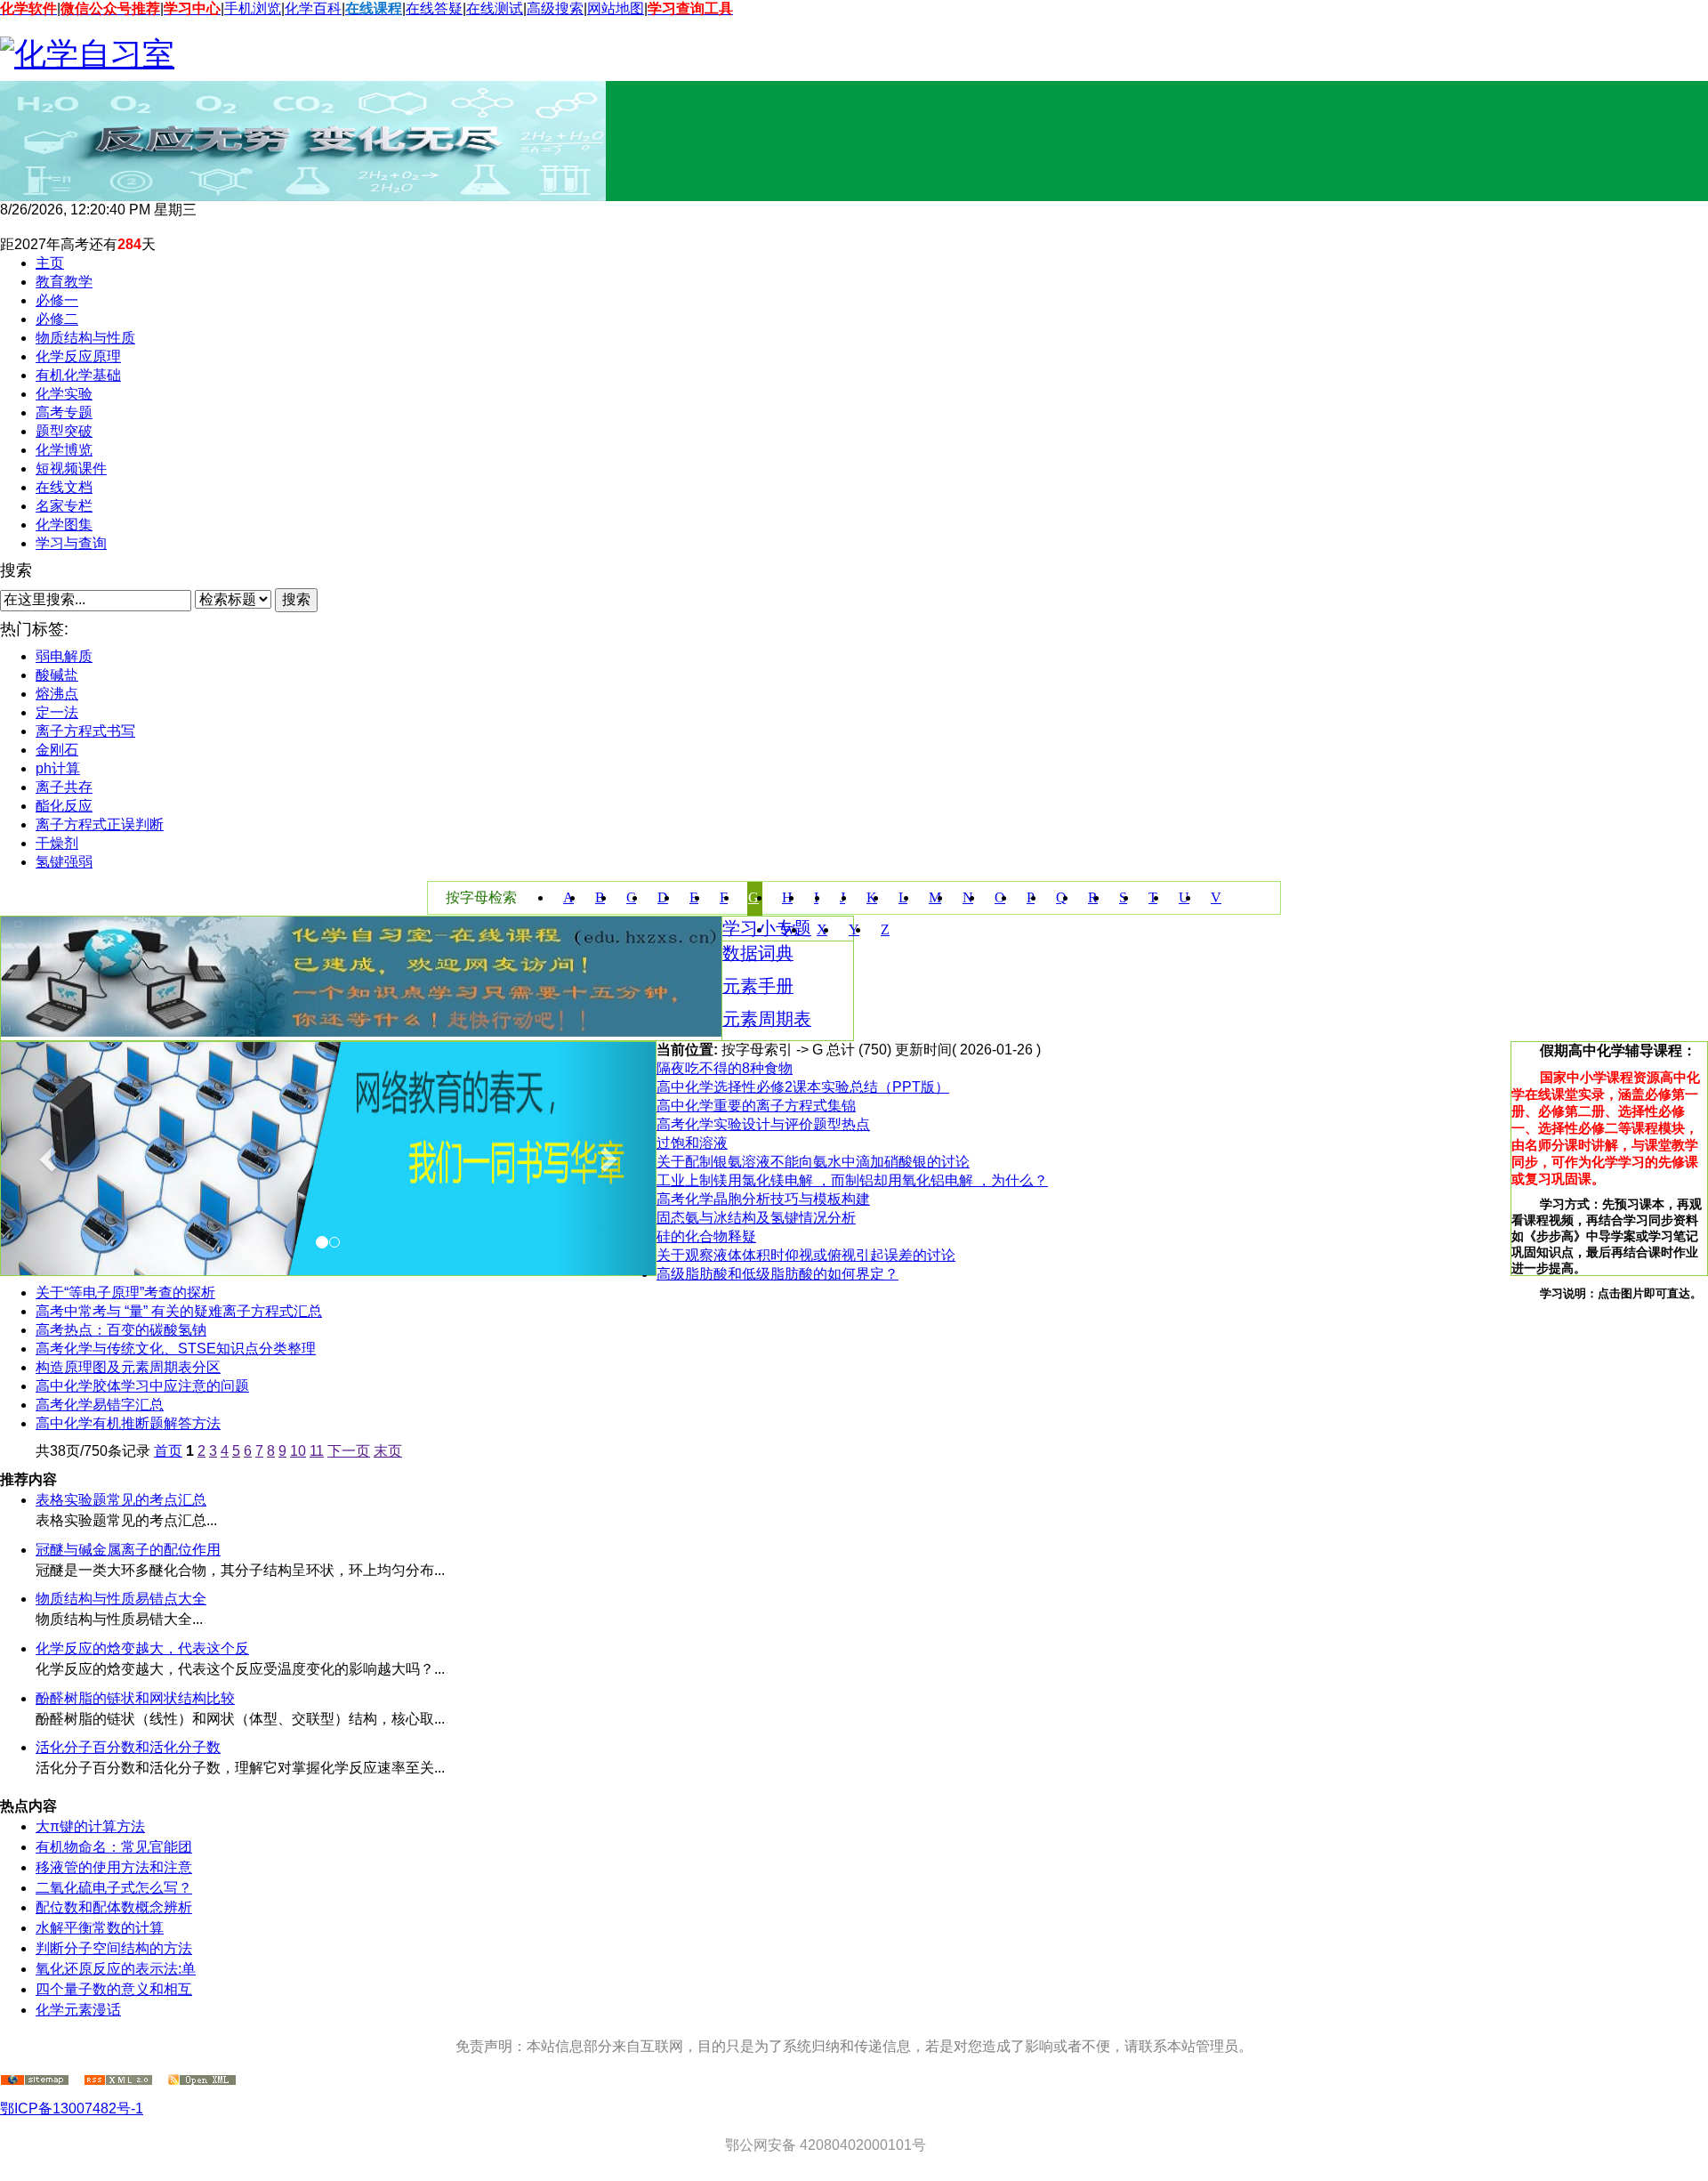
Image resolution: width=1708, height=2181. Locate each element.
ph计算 (58, 768)
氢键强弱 (64, 862)
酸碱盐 (57, 675)
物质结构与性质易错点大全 (121, 1599)
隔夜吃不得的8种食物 (725, 1068)
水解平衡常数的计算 (100, 1928)
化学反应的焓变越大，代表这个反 (142, 1648)
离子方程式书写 (85, 731)
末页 (388, 1451)
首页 (168, 1451)
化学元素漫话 (78, 2010)
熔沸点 (57, 694)
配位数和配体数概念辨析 (114, 1907)
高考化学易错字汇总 (100, 1405)
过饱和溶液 (692, 1143)
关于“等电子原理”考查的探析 (125, 1292)
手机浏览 (253, 8)
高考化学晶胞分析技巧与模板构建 (763, 1199)
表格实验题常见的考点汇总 (121, 1500)
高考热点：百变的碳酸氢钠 (121, 1330)
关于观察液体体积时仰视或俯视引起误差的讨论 (806, 1255)
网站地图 (616, 8)
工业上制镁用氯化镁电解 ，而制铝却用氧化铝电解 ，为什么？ (852, 1180)
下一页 (349, 1451)
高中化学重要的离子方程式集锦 (756, 1106)
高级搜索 (555, 8)
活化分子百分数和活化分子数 (128, 1747)
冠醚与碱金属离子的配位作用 (128, 1550)
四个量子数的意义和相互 (114, 1989)
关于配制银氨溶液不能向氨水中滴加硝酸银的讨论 (813, 1162)
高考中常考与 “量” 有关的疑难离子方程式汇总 (179, 1311)
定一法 (57, 712)
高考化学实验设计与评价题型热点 (763, 1124)
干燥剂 (57, 843)
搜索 (296, 599)
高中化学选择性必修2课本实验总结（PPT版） (803, 1087)
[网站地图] (35, 2081)
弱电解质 (64, 656)
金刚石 (57, 750)
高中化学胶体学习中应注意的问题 (142, 1386)
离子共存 (64, 787)
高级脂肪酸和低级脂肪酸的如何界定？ (777, 1274)
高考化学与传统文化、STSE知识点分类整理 (176, 1349)
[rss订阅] (118, 2081)
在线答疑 (434, 8)
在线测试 (495, 8)
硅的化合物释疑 (706, 1236)
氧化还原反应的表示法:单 (116, 1969)
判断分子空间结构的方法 (114, 1948)
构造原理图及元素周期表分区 (128, 1367)
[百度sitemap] (202, 2081)
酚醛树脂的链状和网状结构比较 (135, 1698)
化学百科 (313, 8)
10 (298, 1451)
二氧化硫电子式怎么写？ (114, 1888)
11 (317, 1451)
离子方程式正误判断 (100, 824)
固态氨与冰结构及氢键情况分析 (756, 1218)
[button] (50, 1159)
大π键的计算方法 (90, 1826)
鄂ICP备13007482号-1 (72, 2108)
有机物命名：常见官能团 (114, 1847)
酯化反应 (64, 806)
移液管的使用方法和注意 (114, 1867)
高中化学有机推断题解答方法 (128, 1423)
